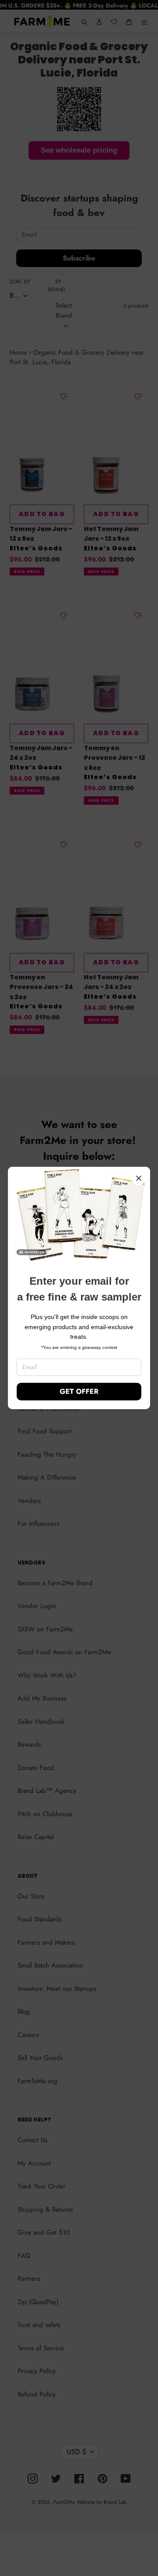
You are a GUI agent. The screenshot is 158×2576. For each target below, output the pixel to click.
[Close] (139, 1178)
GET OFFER (79, 1391)
